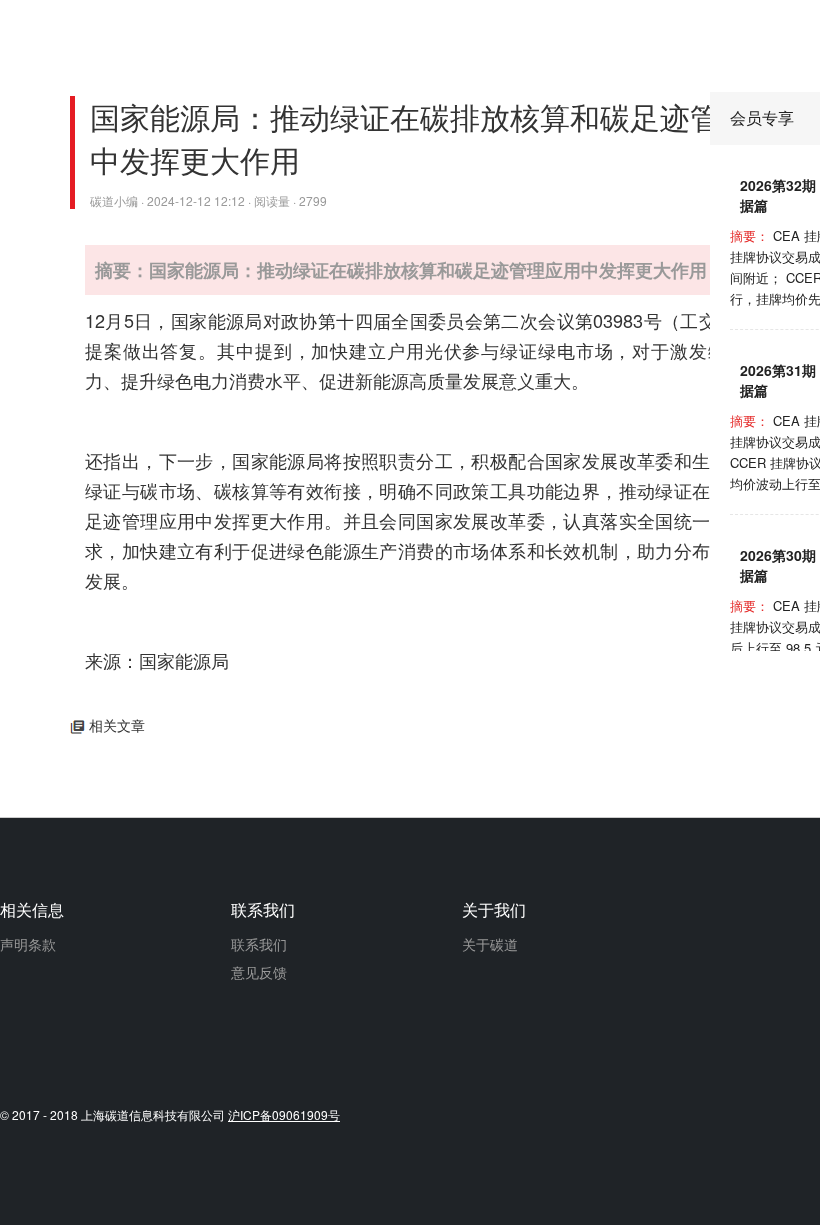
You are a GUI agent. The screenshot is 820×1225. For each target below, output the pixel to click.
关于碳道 (490, 944)
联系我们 (259, 944)
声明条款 (28, 944)
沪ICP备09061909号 (284, 1114)
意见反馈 (259, 972)
